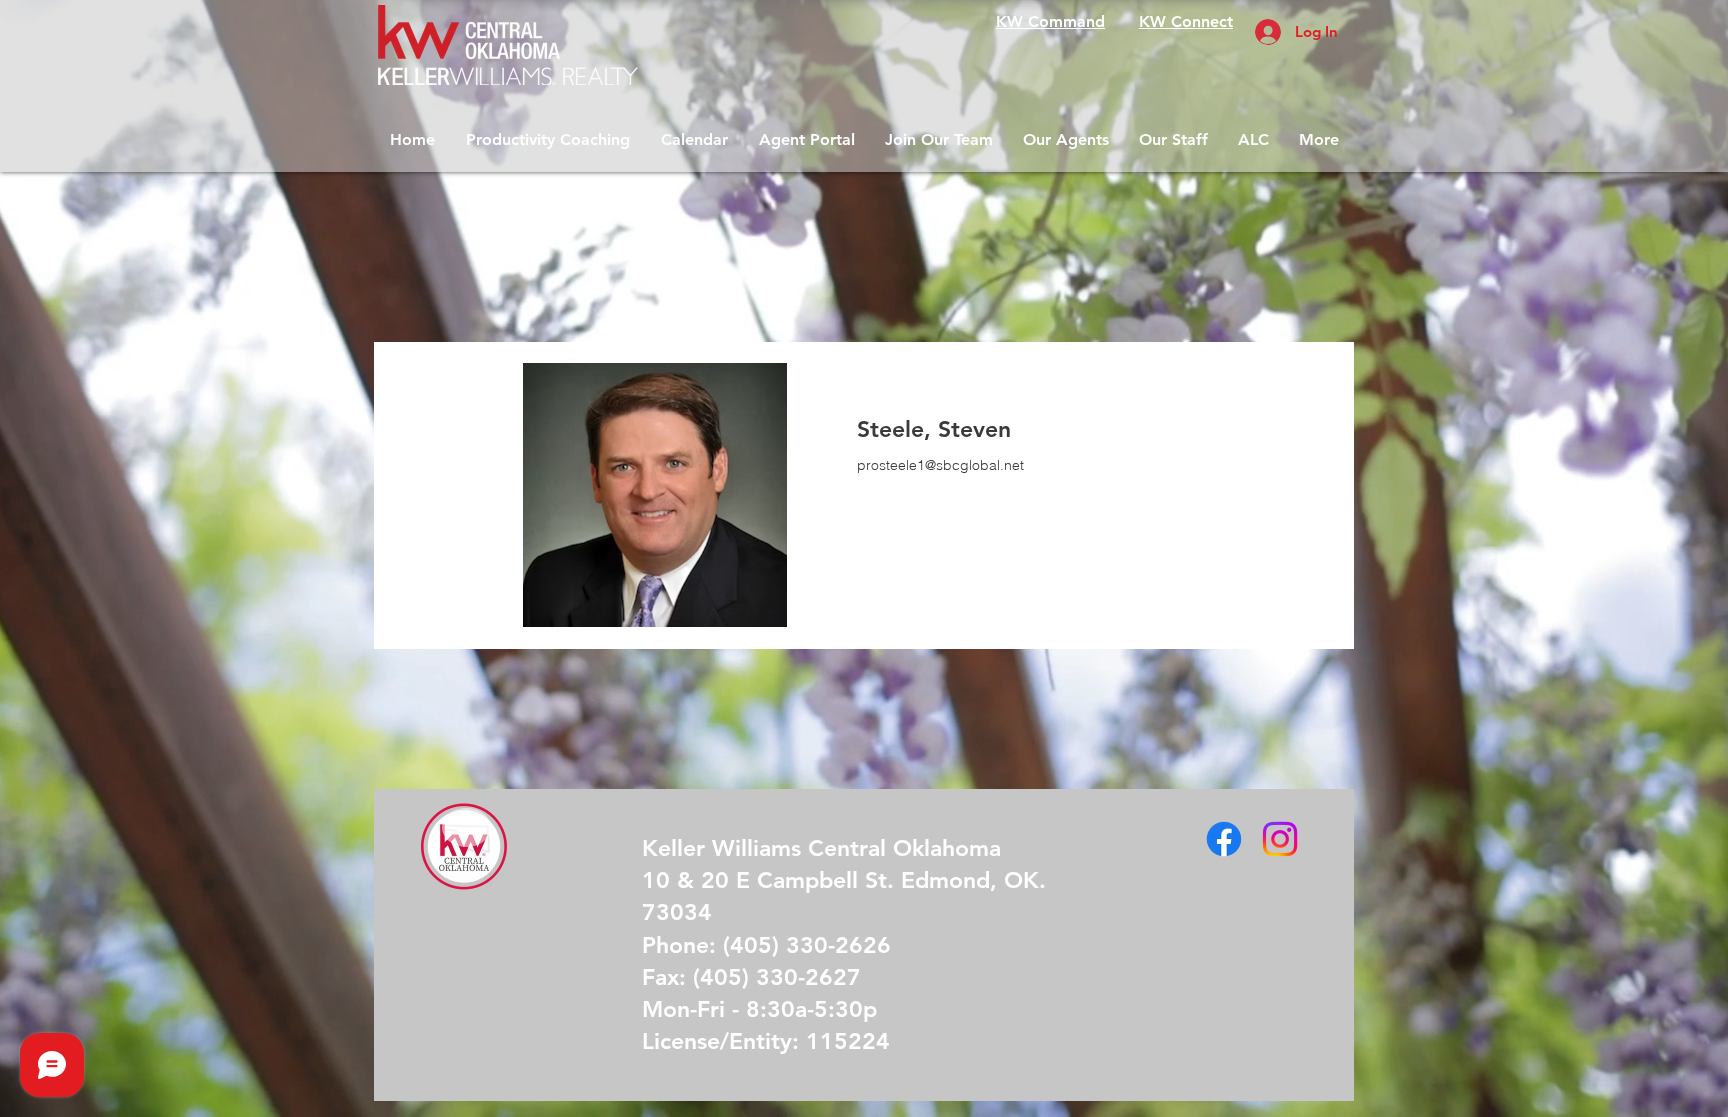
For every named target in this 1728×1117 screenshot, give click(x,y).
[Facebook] (1224, 839)
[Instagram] (1280, 839)
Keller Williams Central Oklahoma (821, 848)
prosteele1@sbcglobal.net (940, 465)
